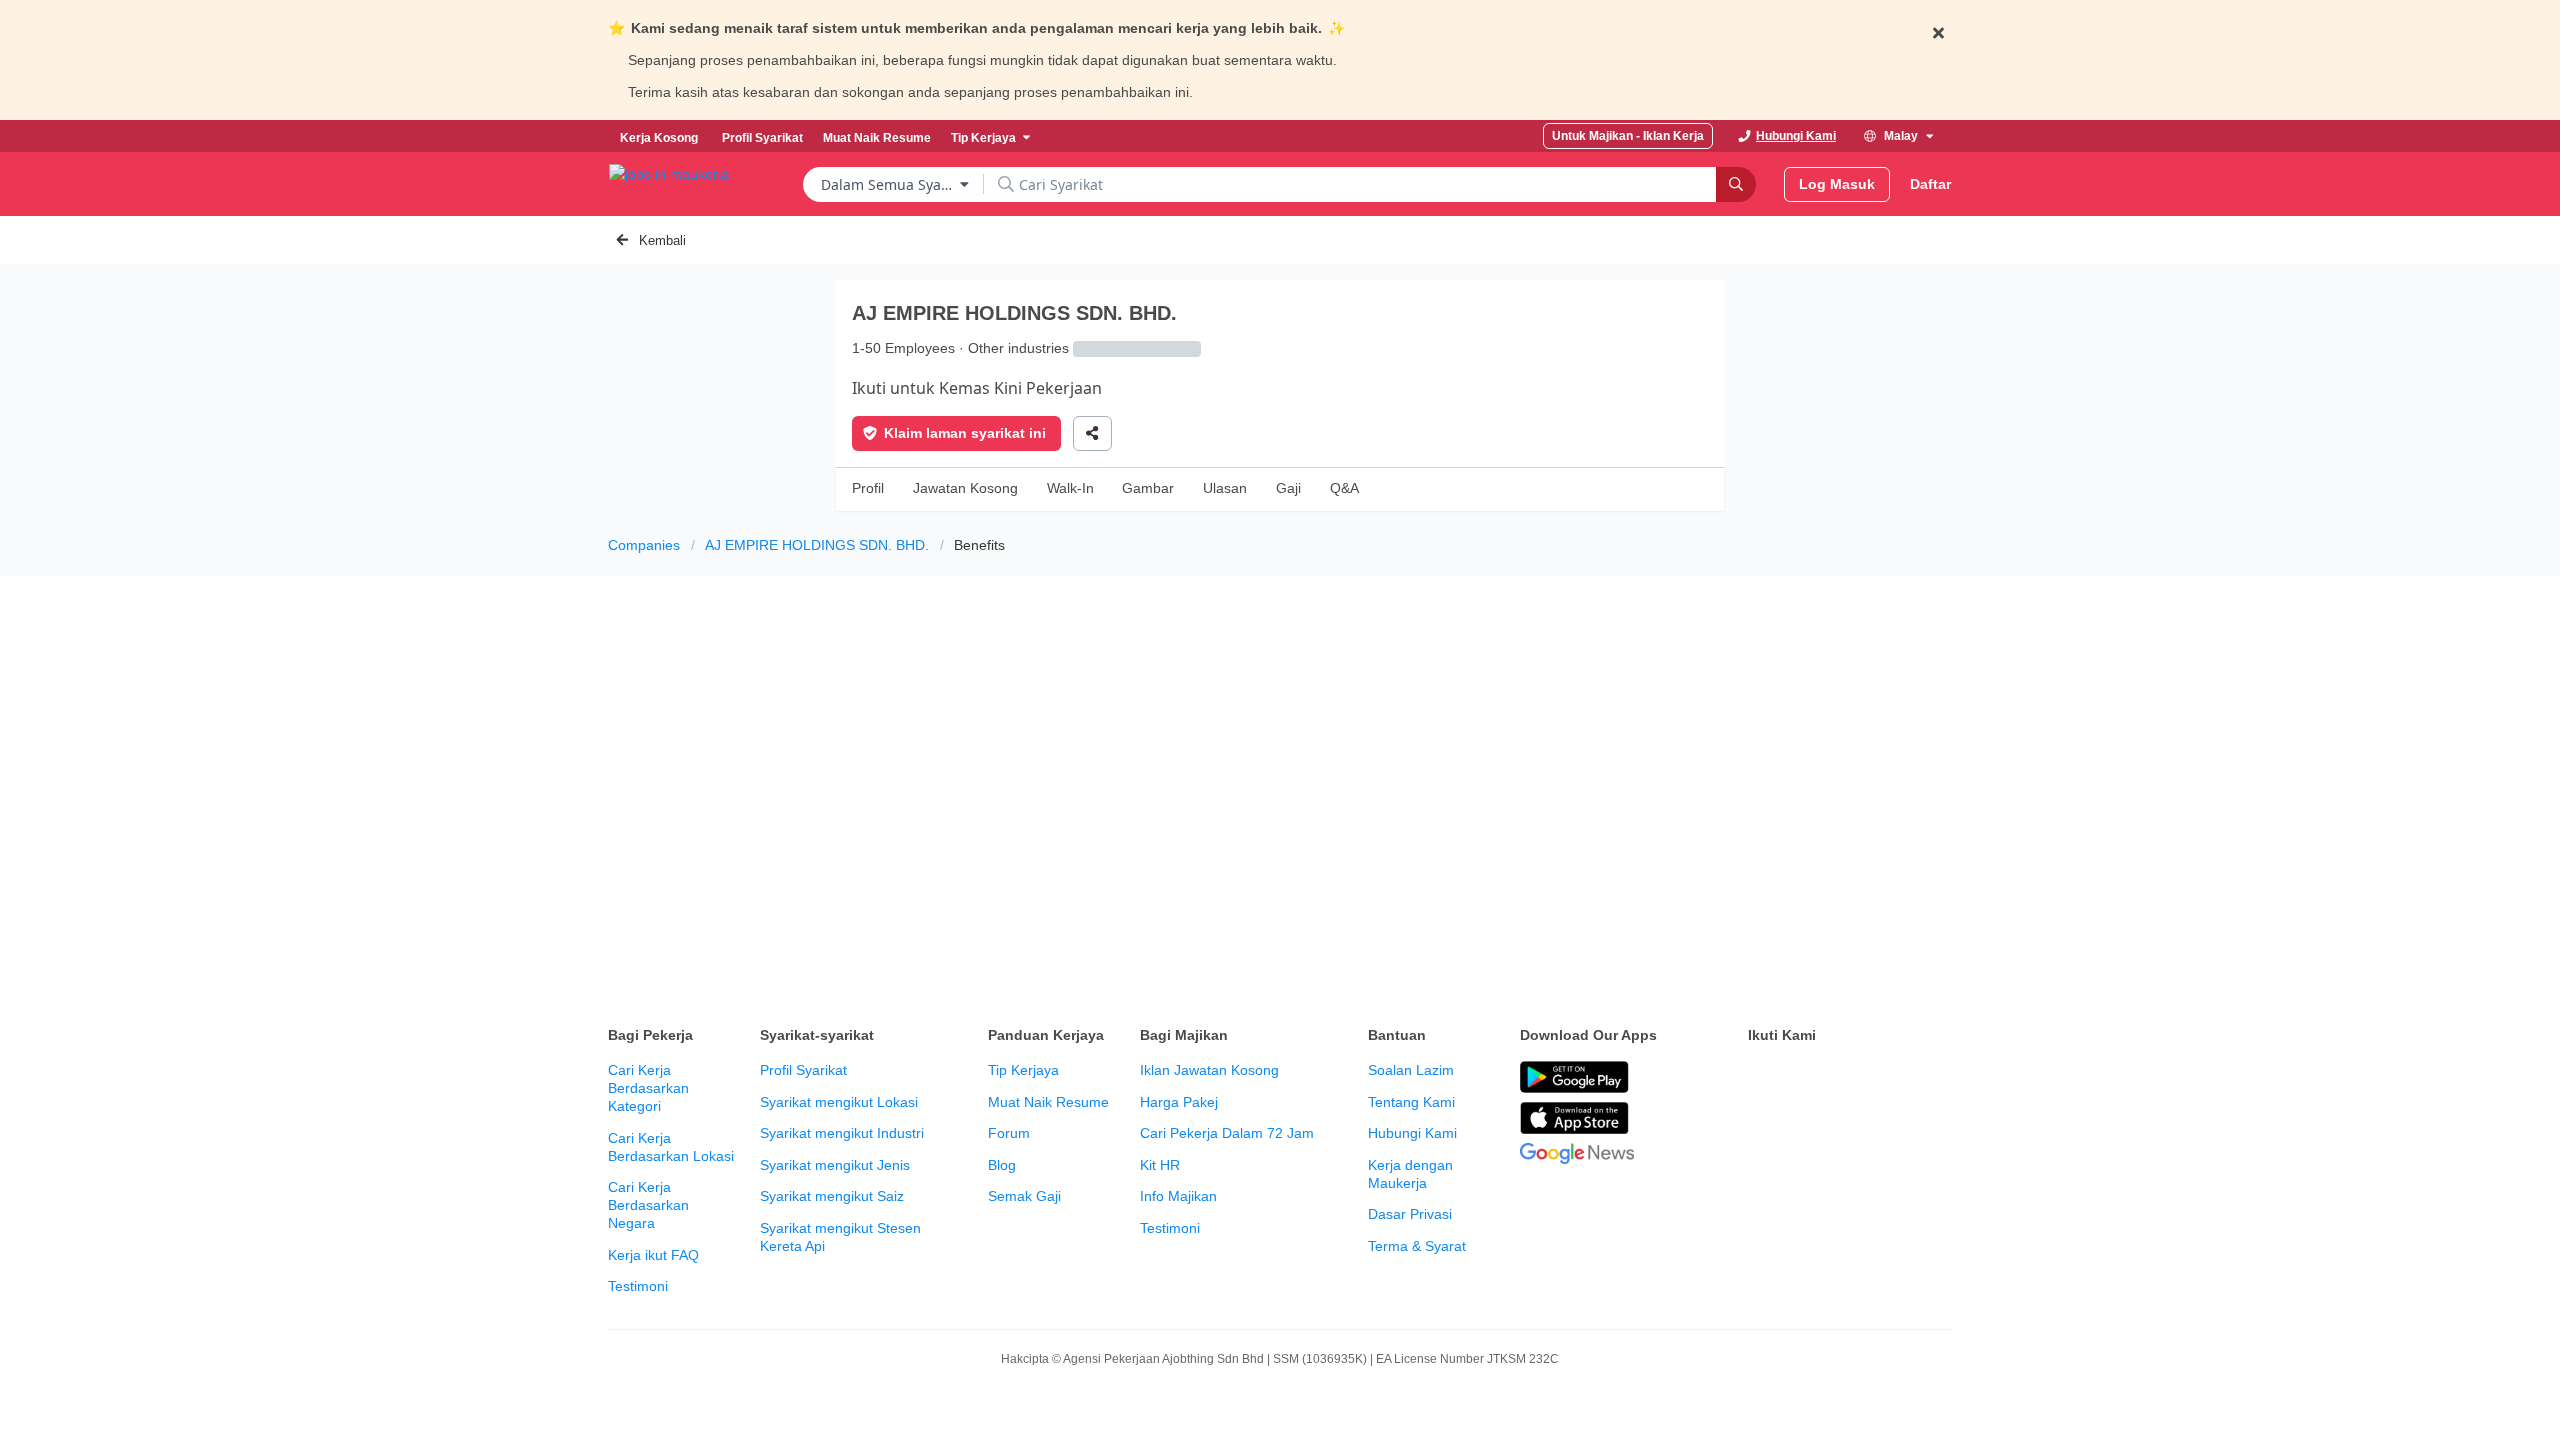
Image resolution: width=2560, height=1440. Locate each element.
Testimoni (638, 1286)
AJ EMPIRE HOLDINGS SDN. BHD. (817, 545)
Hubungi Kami (1412, 1133)
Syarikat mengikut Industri (842, 1133)
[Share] (1092, 433)
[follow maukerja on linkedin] (1936, 1078)
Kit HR (1160, 1165)
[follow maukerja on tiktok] (1760, 1128)
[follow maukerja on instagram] (1892, 1078)
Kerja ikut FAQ (653, 1255)
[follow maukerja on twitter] (1804, 1078)
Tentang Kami (1411, 1102)
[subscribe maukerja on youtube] (1848, 1078)
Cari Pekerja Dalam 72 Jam (1227, 1133)
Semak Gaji (1024, 1196)
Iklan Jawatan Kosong (1209, 1070)
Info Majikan (1178, 1196)
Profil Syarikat (803, 1070)
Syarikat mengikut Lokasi (839, 1102)
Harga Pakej (1179, 1102)
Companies (644, 545)
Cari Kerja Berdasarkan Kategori (648, 1088)
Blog (1002, 1165)
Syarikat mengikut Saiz (832, 1196)
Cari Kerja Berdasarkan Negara (648, 1205)
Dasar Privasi (1410, 1214)
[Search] (1736, 184)
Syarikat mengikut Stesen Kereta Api (840, 1237)
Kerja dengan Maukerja (1410, 1174)
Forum (1009, 1133)
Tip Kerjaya (1023, 1070)
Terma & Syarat (1417, 1246)
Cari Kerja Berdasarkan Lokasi (671, 1147)
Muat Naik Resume (1048, 1102)
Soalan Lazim (1411, 1070)
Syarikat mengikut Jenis (835, 1165)
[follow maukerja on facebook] (1760, 1078)
